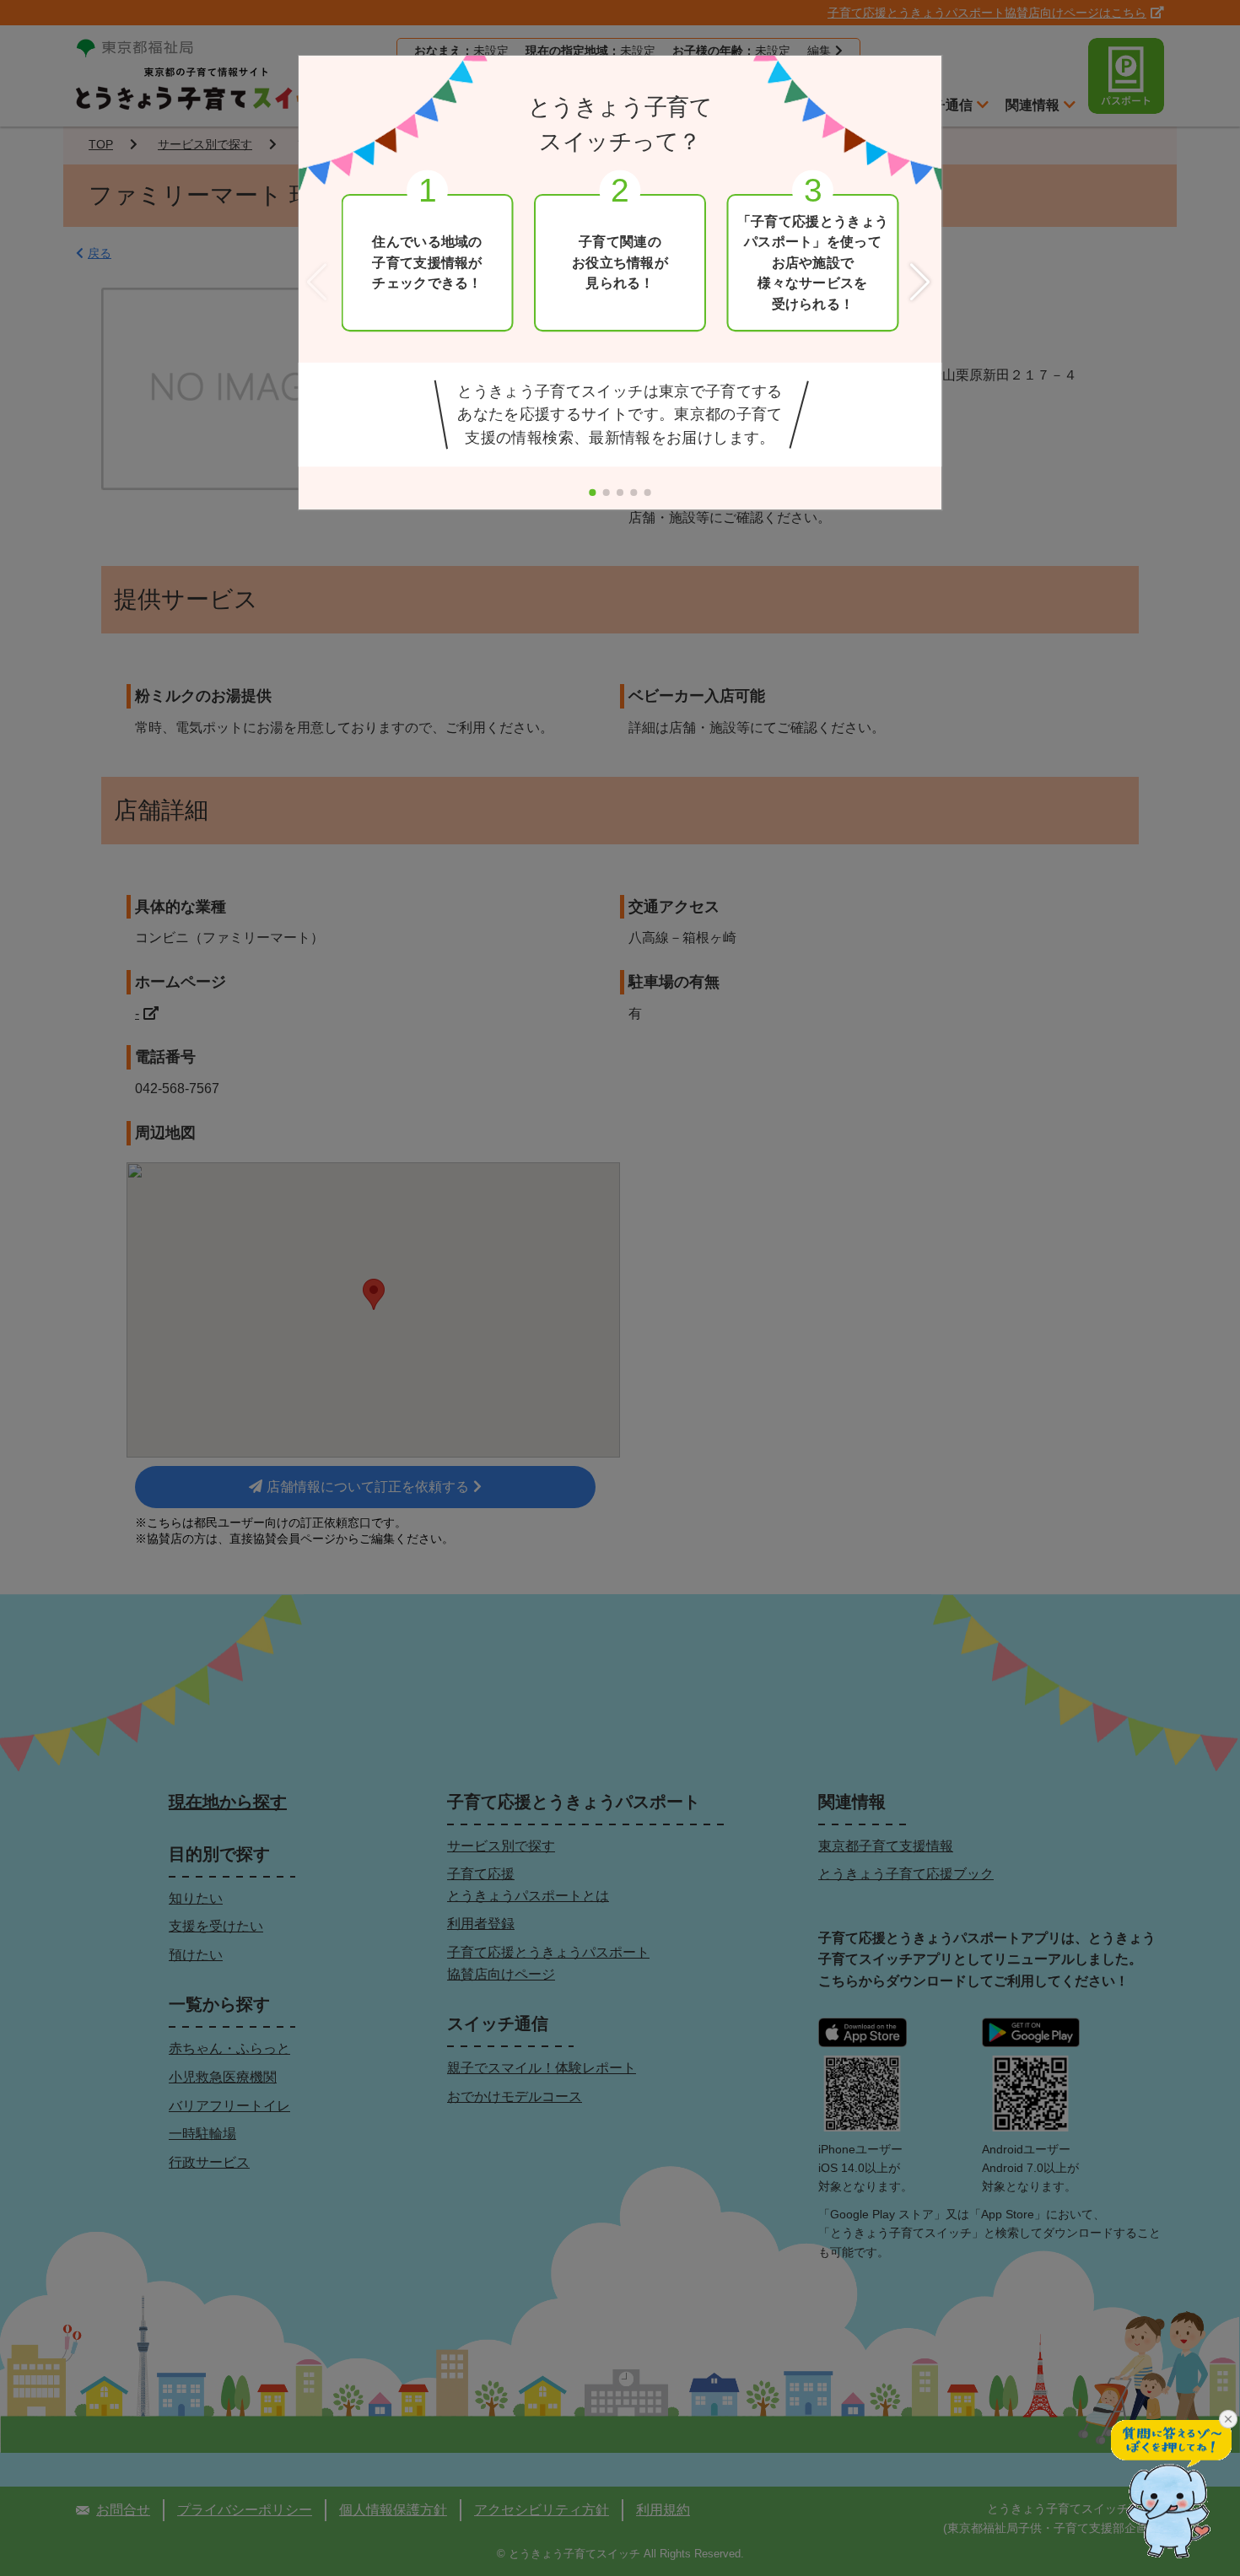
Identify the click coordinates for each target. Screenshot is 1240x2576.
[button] (922, 283)
